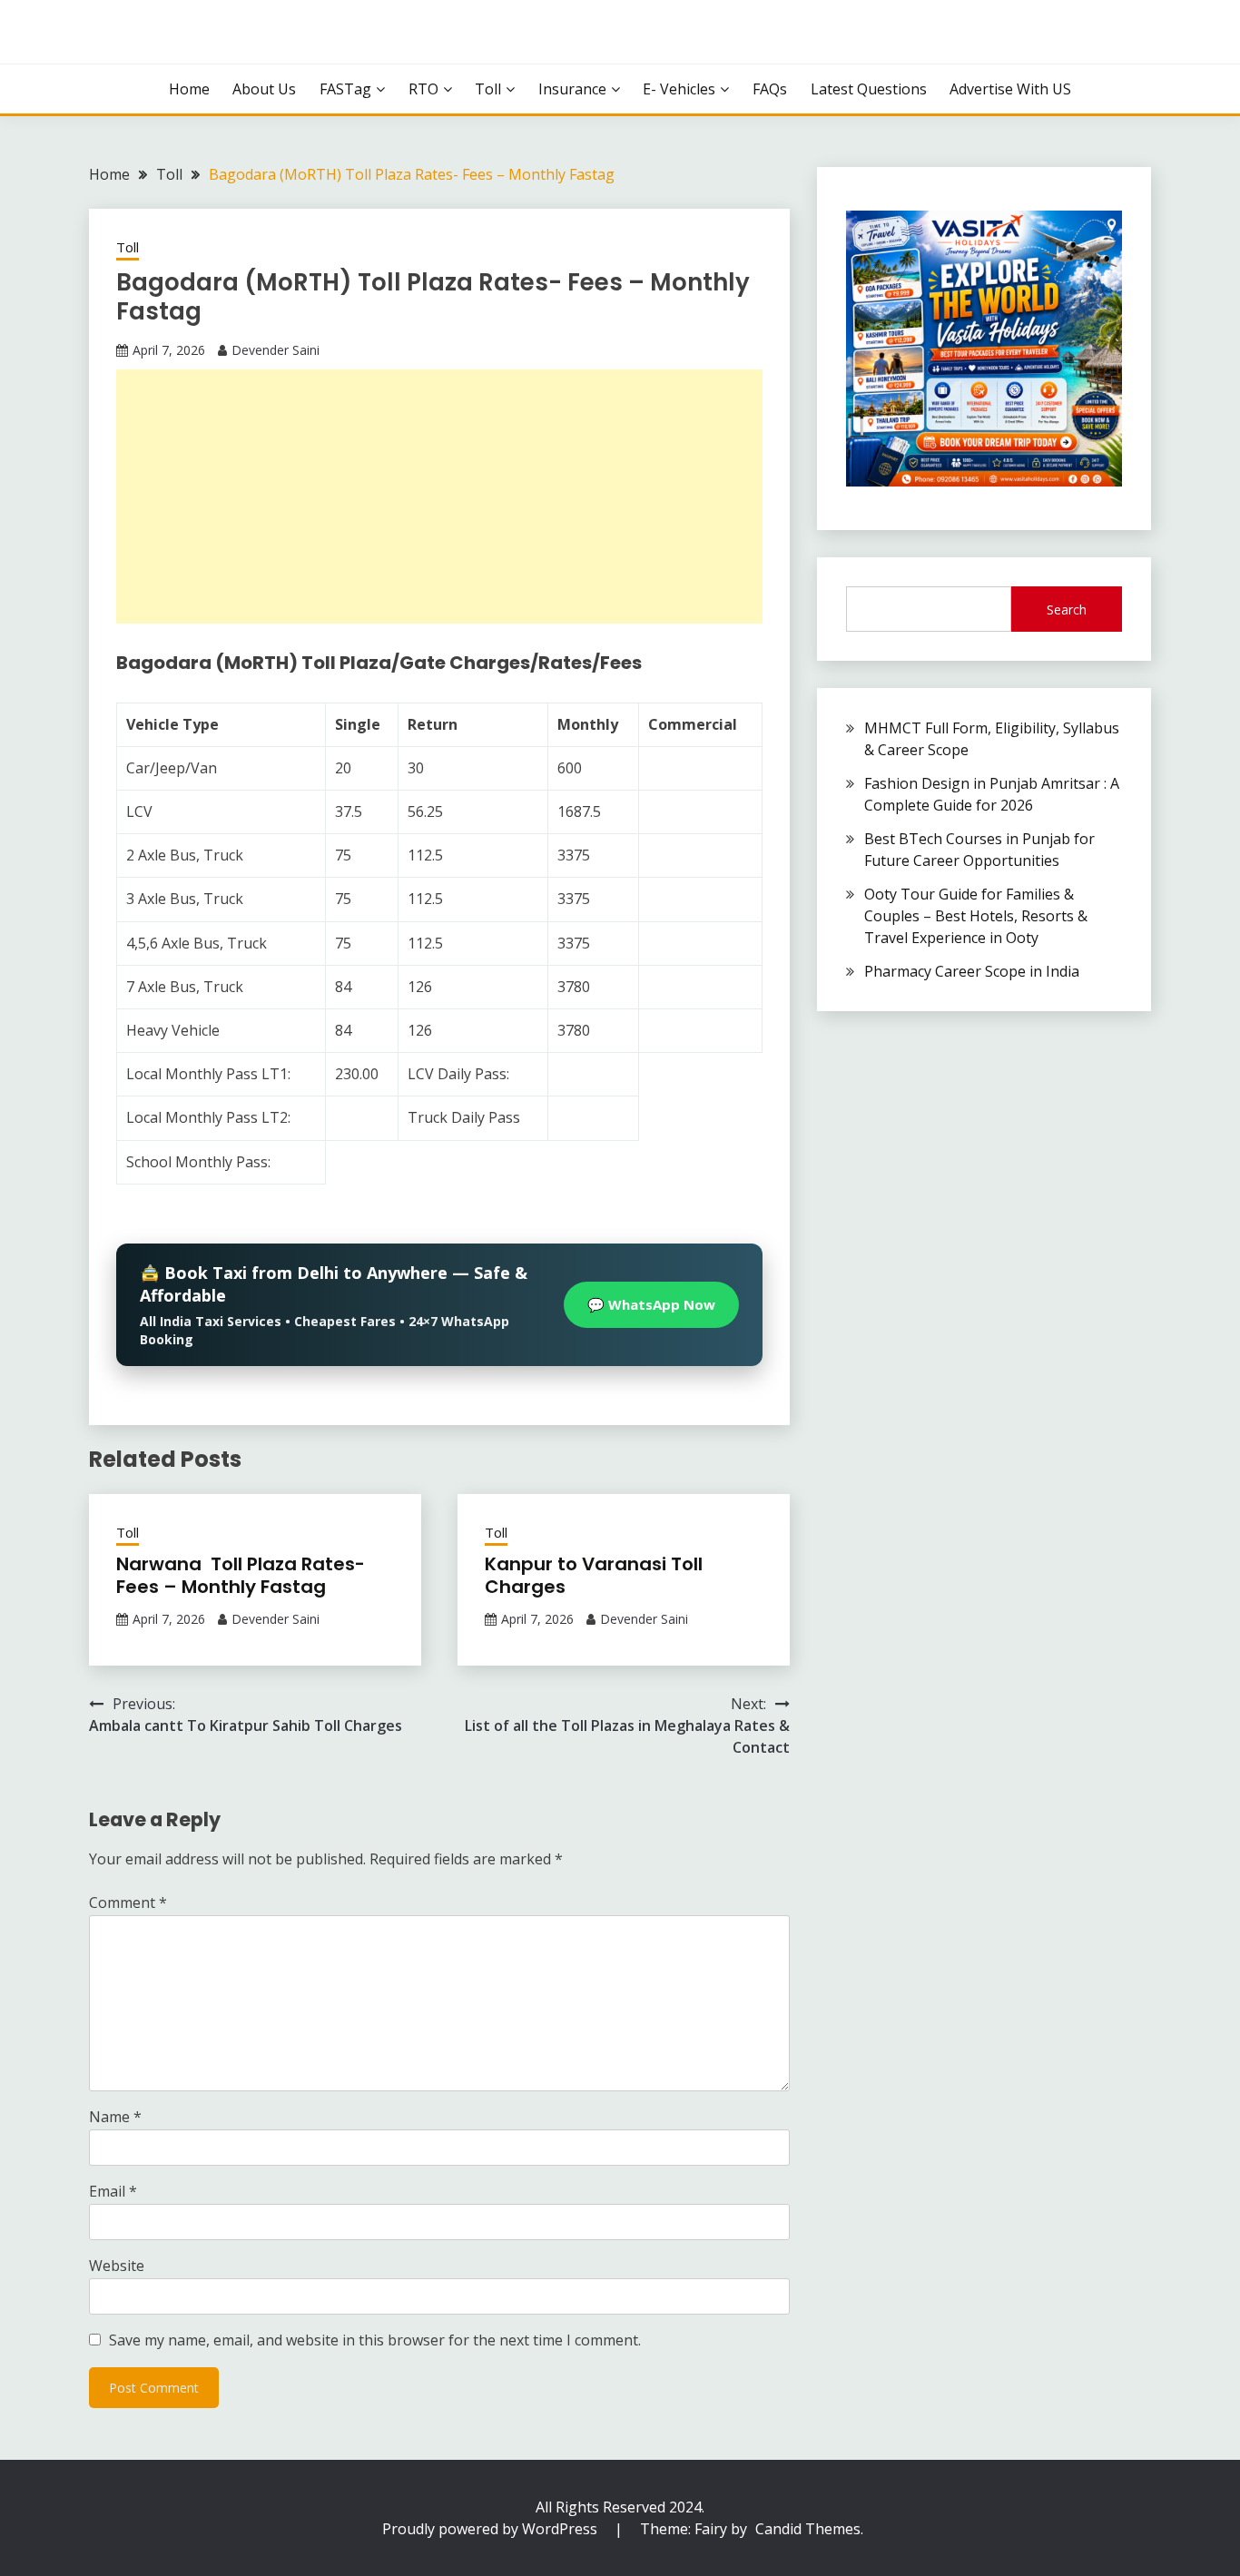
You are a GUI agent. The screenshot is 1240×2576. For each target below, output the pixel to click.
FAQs (770, 89)
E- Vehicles (679, 89)
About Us (264, 89)
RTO (423, 89)
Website (117, 2266)
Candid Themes (808, 2529)
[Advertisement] (439, 497)
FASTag (345, 89)
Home (189, 89)
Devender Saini (276, 350)
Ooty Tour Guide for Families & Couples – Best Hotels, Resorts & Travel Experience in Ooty (976, 916)
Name (115, 2117)
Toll (488, 89)
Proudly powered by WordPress (492, 2529)
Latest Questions (869, 89)
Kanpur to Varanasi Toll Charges (594, 1575)
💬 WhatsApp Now (651, 1304)
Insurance (572, 89)
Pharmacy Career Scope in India (972, 971)
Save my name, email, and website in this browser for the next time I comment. (375, 2340)
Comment (128, 1903)
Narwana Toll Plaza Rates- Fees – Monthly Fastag (241, 1575)
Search (1067, 610)
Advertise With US (1010, 89)
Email (113, 2191)
